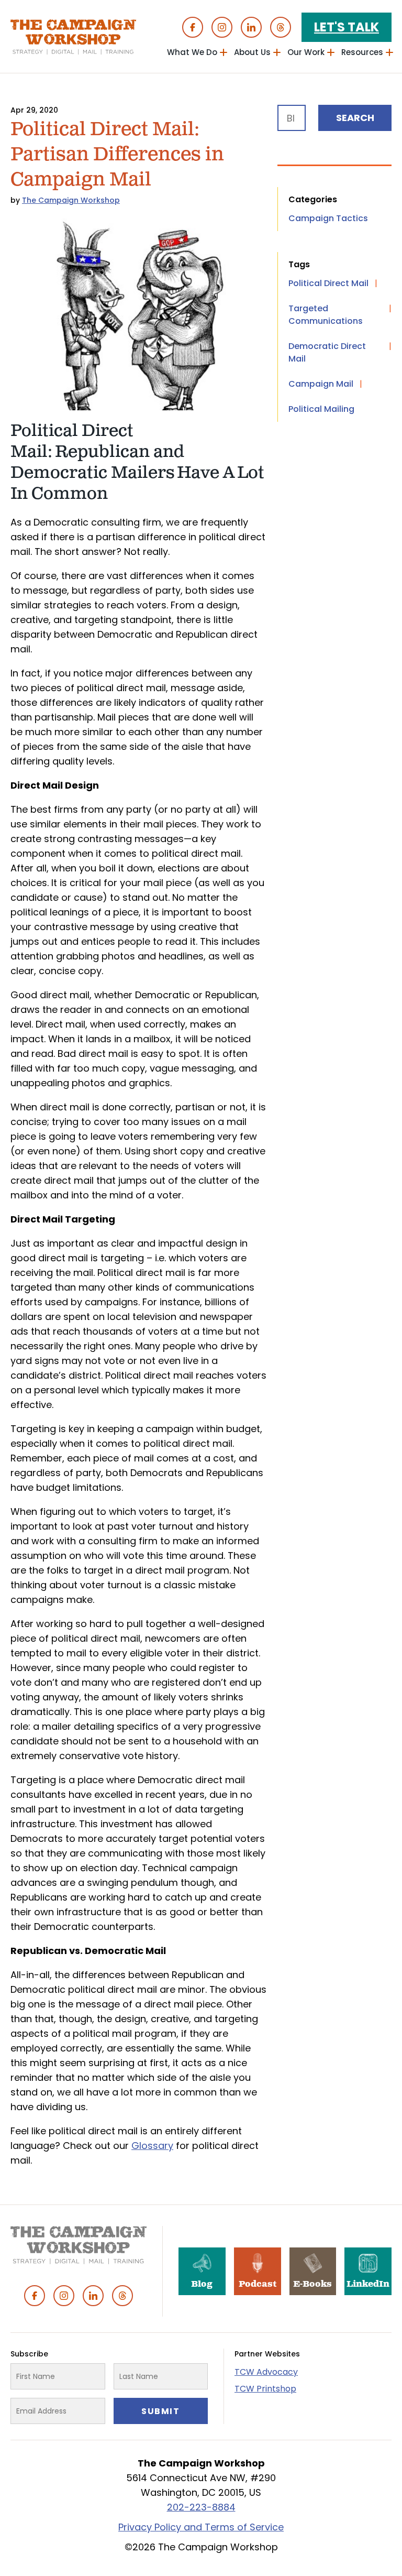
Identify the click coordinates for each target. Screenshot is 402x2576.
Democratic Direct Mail (327, 352)
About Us (252, 52)
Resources (362, 52)
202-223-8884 (201, 2507)
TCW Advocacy (266, 2372)
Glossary (152, 2146)
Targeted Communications (326, 315)
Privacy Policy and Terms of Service (201, 2527)
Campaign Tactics (328, 218)
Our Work (306, 52)
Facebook (193, 27)
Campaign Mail (321, 384)
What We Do (192, 52)
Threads (281, 27)
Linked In (251, 27)
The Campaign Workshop (71, 200)
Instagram (222, 27)
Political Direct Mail (328, 283)
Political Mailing (321, 409)
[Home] (73, 37)
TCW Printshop (265, 2389)
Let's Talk (347, 27)
